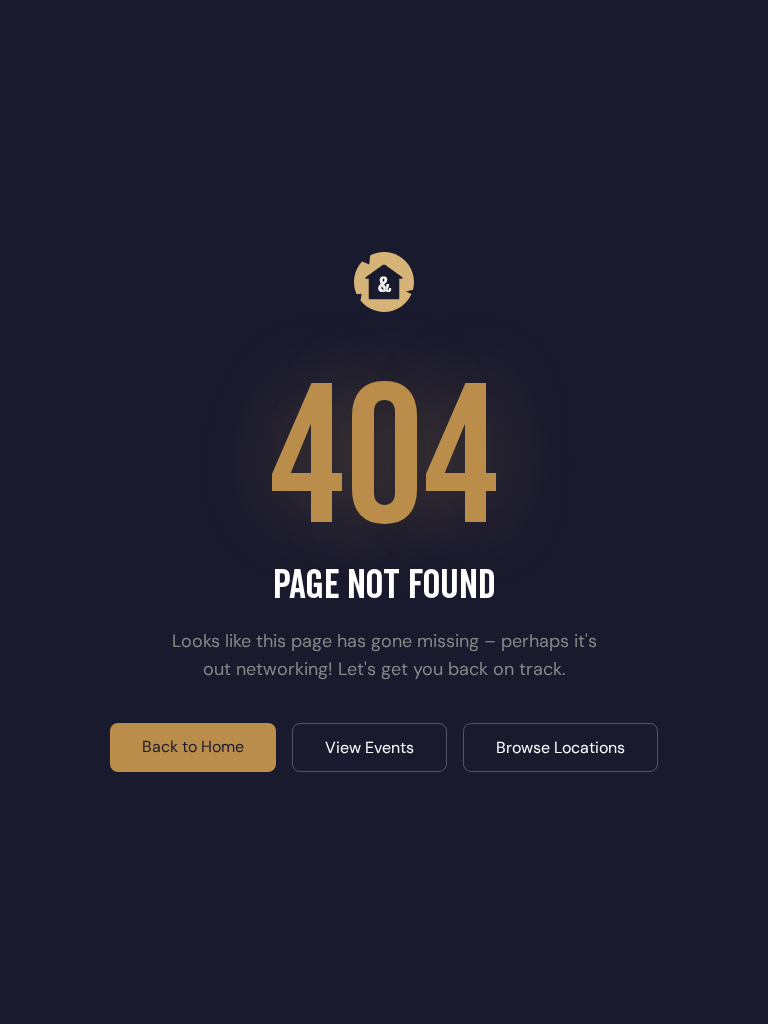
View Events (369, 747)
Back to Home (193, 746)
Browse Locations (560, 747)
